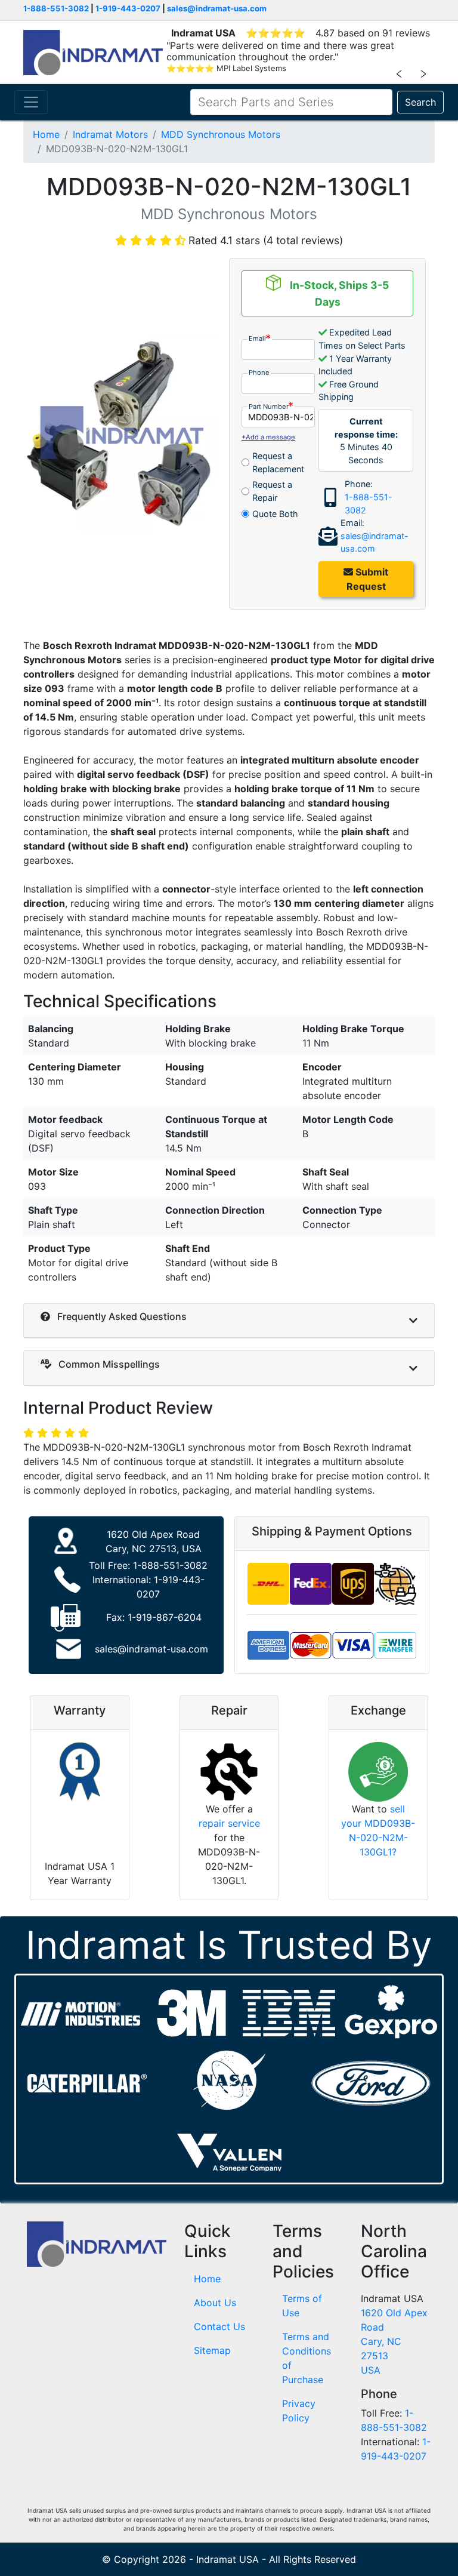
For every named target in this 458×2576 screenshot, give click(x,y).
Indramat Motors (110, 134)
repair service (229, 1823)
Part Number (269, 407)
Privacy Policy (299, 2411)
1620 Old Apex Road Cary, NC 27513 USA (394, 2341)
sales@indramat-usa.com (217, 8)
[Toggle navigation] (31, 102)
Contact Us (219, 2326)
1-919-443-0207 (128, 8)
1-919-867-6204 (165, 1617)
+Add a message (268, 437)
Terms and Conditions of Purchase (307, 2358)
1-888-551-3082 (56, 8)
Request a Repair (272, 491)
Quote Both (275, 514)
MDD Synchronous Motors (221, 134)
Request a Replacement (278, 462)
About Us (215, 2303)
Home (46, 134)
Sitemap (212, 2350)
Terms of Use (302, 2306)
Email (257, 338)
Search (420, 102)
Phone (259, 373)
